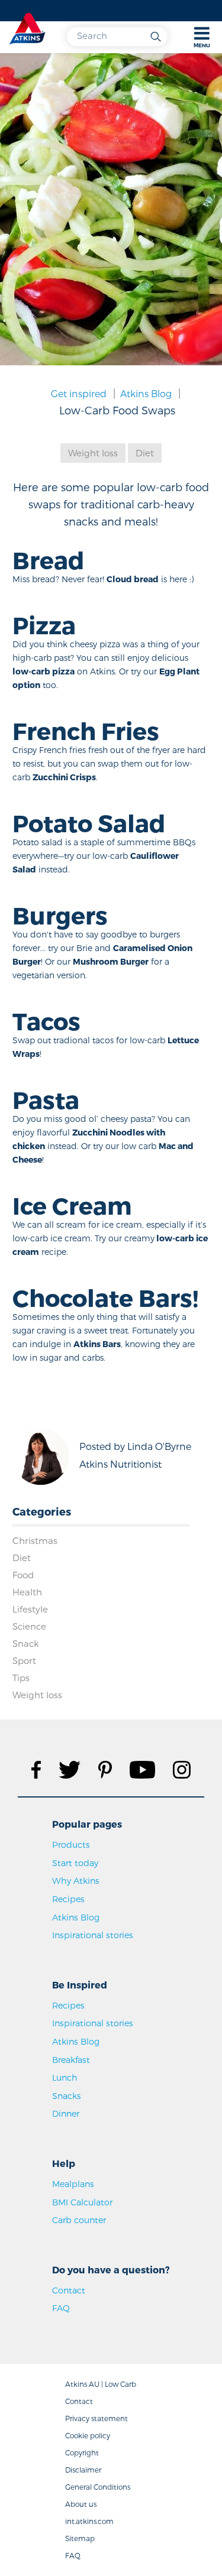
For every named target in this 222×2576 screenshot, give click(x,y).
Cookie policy (88, 2435)
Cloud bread (133, 579)
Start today (75, 1863)
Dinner (66, 2113)
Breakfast (71, 2060)
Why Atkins (76, 1881)
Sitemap (80, 2538)
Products (71, 1845)
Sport (24, 1660)
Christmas (35, 1540)
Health (27, 1592)
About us (81, 2504)
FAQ (61, 2308)
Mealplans (73, 2184)
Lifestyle (30, 1609)
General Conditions (98, 2487)
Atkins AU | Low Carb (101, 2384)
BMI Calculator (82, 2202)
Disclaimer (83, 2470)
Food (23, 1575)
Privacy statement (96, 2418)
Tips (21, 1678)
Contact (69, 2290)
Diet (145, 453)
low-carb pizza (44, 671)
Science (29, 1626)
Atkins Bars (97, 1344)
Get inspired (79, 393)
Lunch (65, 2077)
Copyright (82, 2452)
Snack (26, 1643)
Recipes (68, 1899)
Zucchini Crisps (64, 777)
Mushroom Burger (111, 961)
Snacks (67, 2096)
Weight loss (93, 453)
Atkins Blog (146, 393)
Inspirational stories (93, 1935)
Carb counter (79, 2220)
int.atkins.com (89, 2521)
